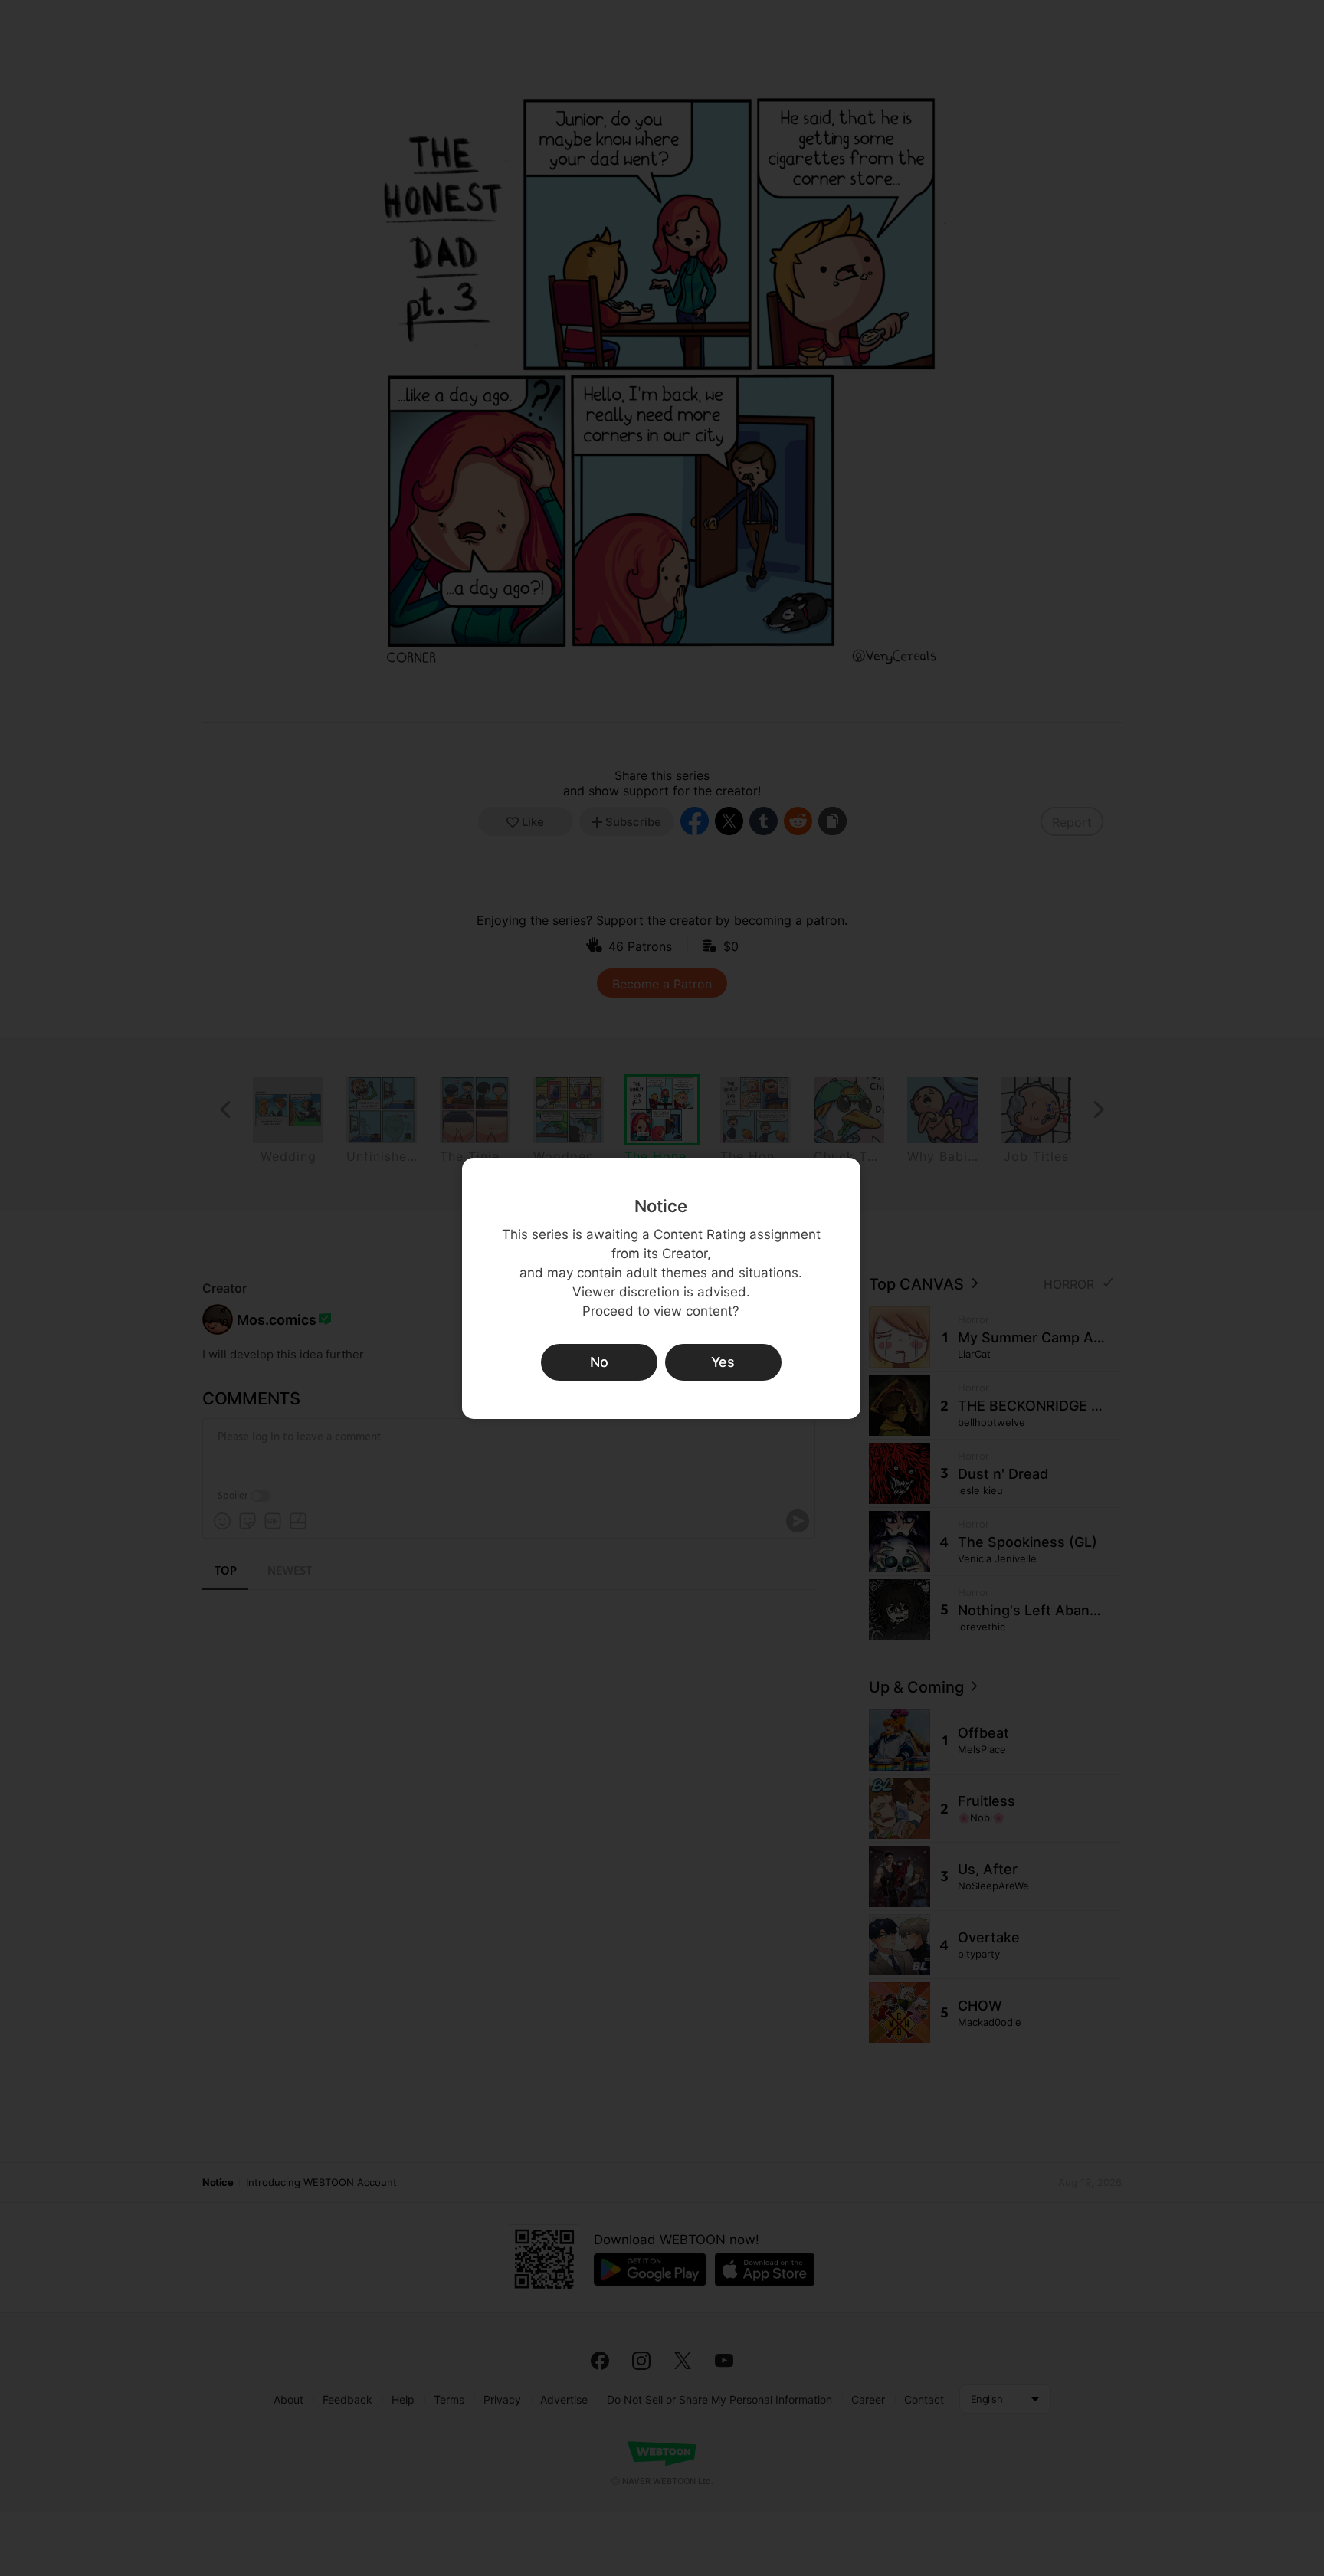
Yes (723, 1362)
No (599, 1362)
